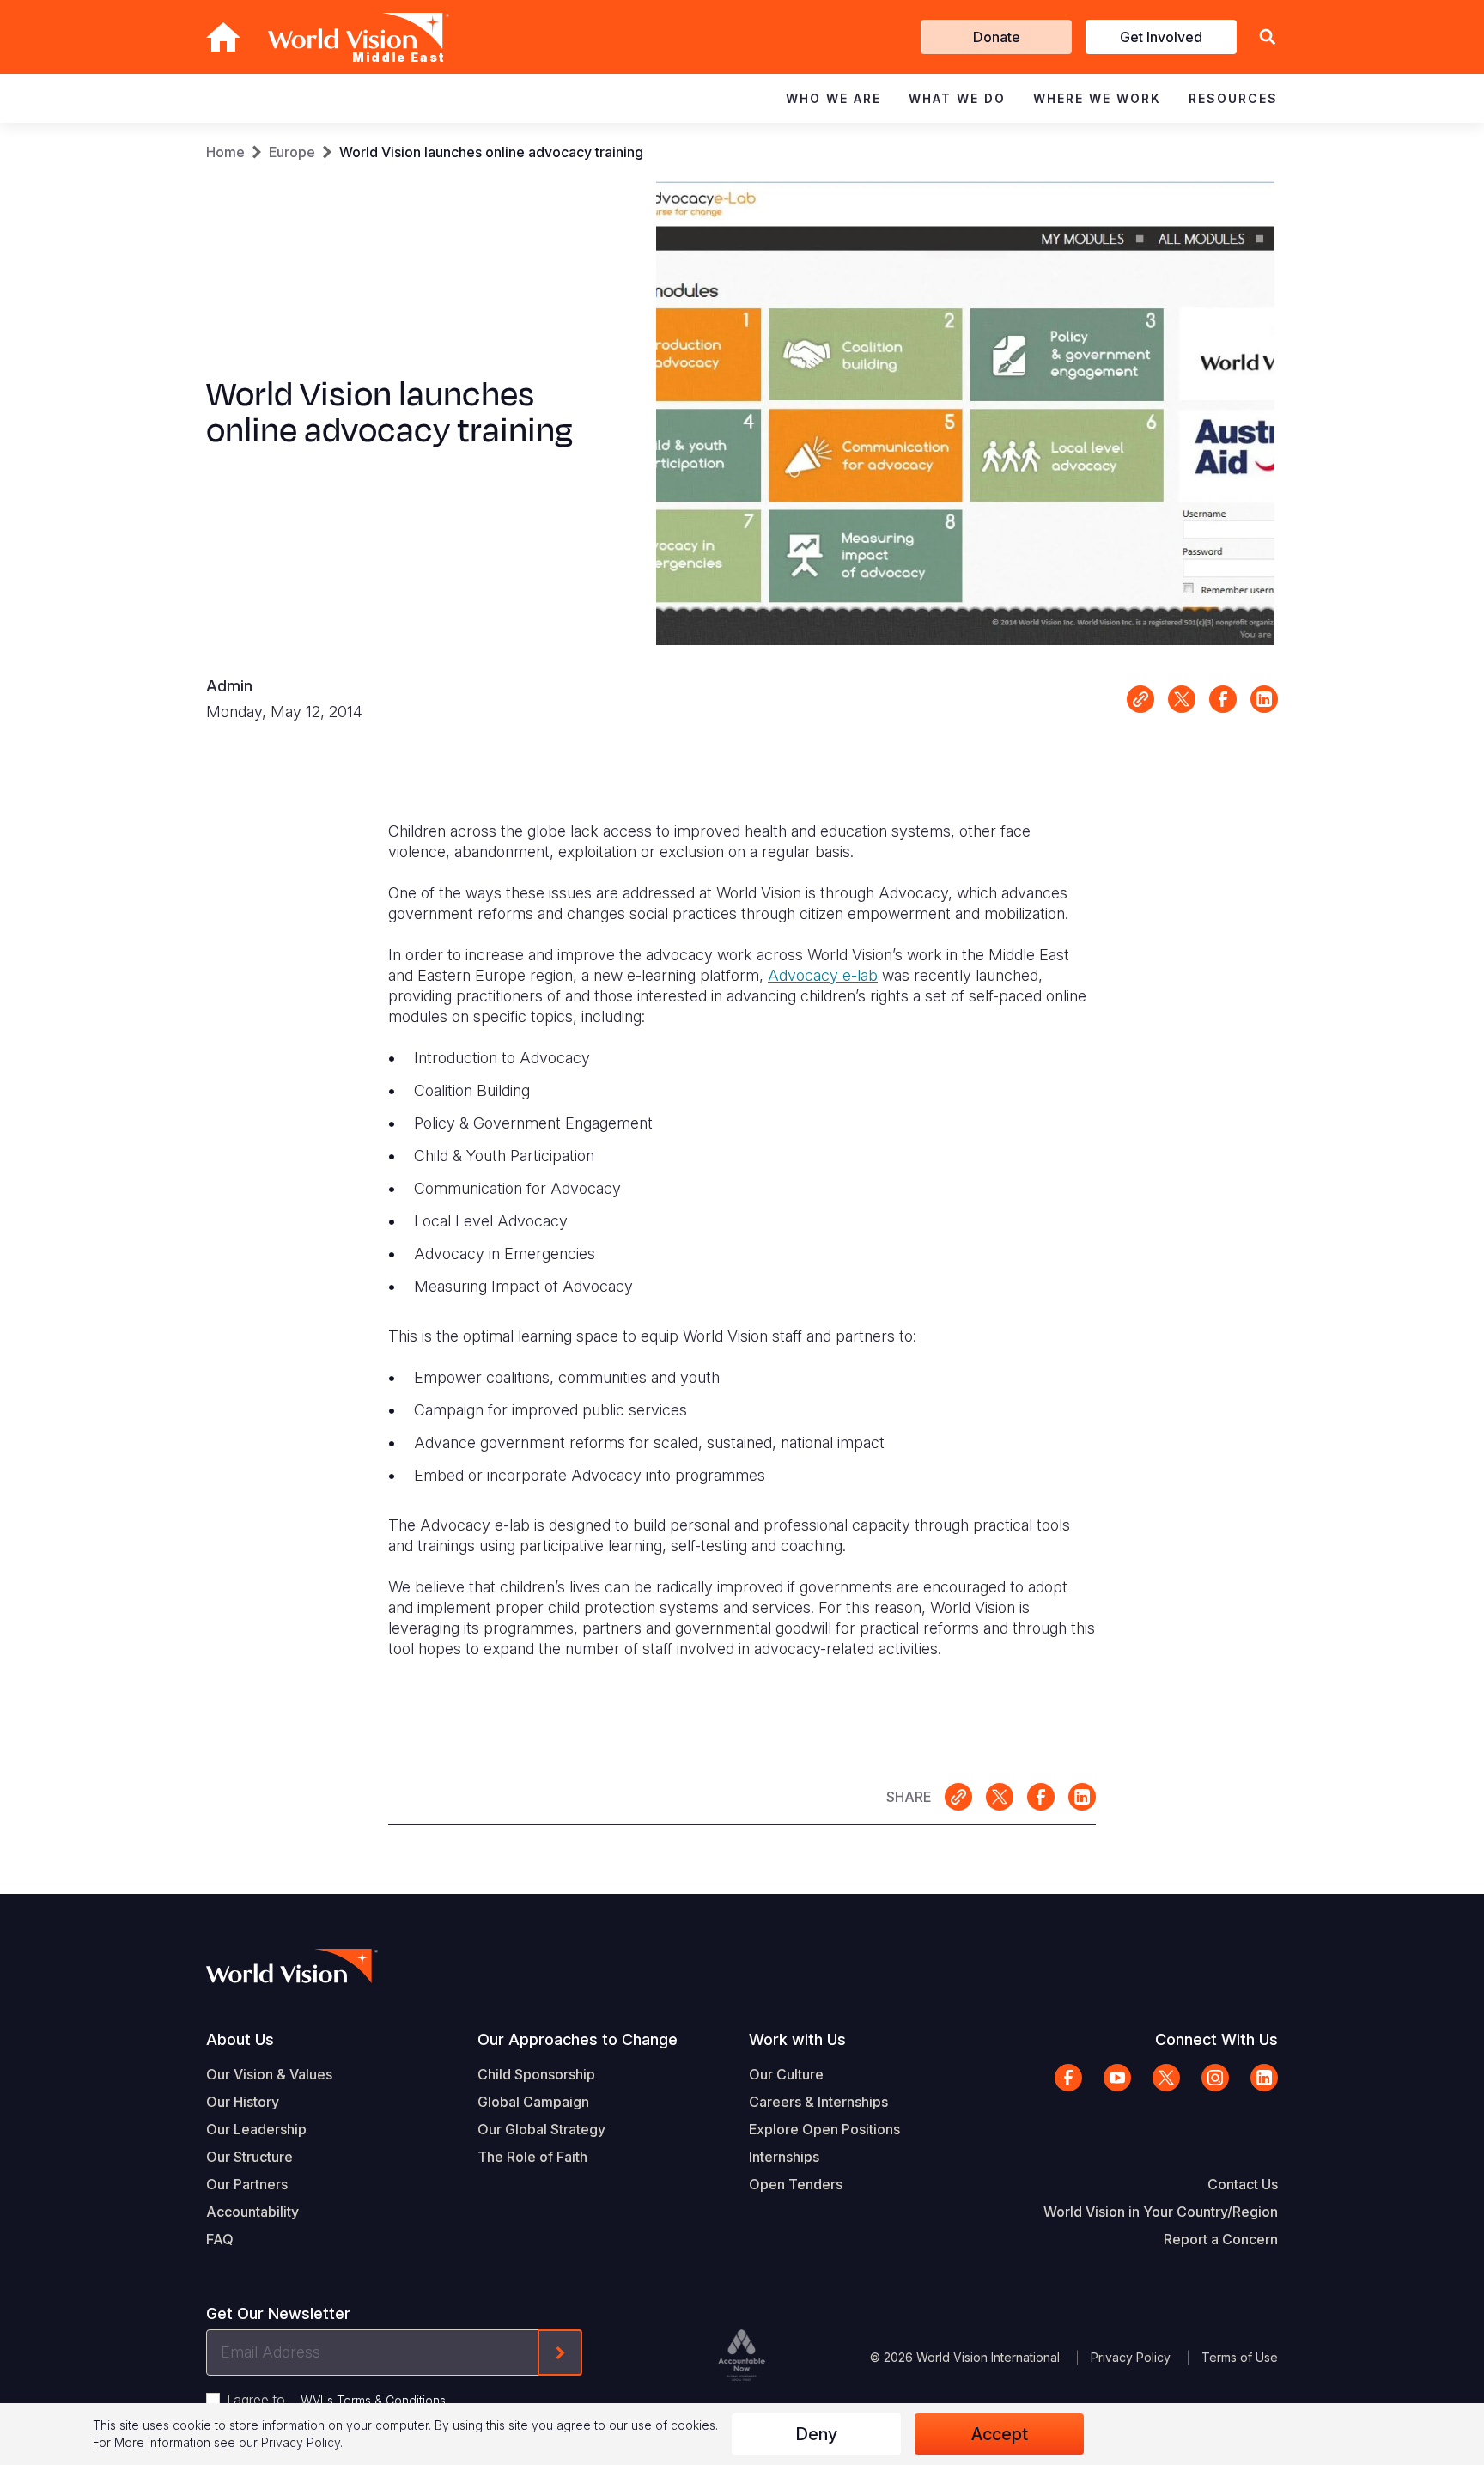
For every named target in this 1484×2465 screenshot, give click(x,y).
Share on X (1182, 699)
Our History (243, 2102)
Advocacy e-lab (823, 975)
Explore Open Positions (824, 2129)
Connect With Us (1216, 2039)
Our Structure (249, 2157)
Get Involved (1161, 37)
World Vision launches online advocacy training (491, 152)
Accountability (252, 2212)
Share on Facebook (1223, 699)
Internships (784, 2157)
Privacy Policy (1131, 2357)
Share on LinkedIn (1264, 699)
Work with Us (797, 2039)
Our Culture (786, 2074)
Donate (997, 37)
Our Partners (247, 2184)
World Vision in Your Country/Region (1161, 2212)
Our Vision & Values (269, 2074)
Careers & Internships (818, 2102)
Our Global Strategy (541, 2129)
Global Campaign (533, 2102)
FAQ (220, 2239)
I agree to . (338, 2400)
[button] (1268, 37)
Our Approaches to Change (578, 2039)
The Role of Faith (532, 2157)
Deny (816, 2434)
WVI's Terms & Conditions (373, 2400)
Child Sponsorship (536, 2074)
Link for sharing (1140, 699)
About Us (240, 2039)
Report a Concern (1221, 2239)
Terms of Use (1240, 2357)
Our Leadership (256, 2129)
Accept (1000, 2434)
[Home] (223, 37)
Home (225, 152)
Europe (292, 152)
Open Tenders (796, 2184)
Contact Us (1243, 2184)
